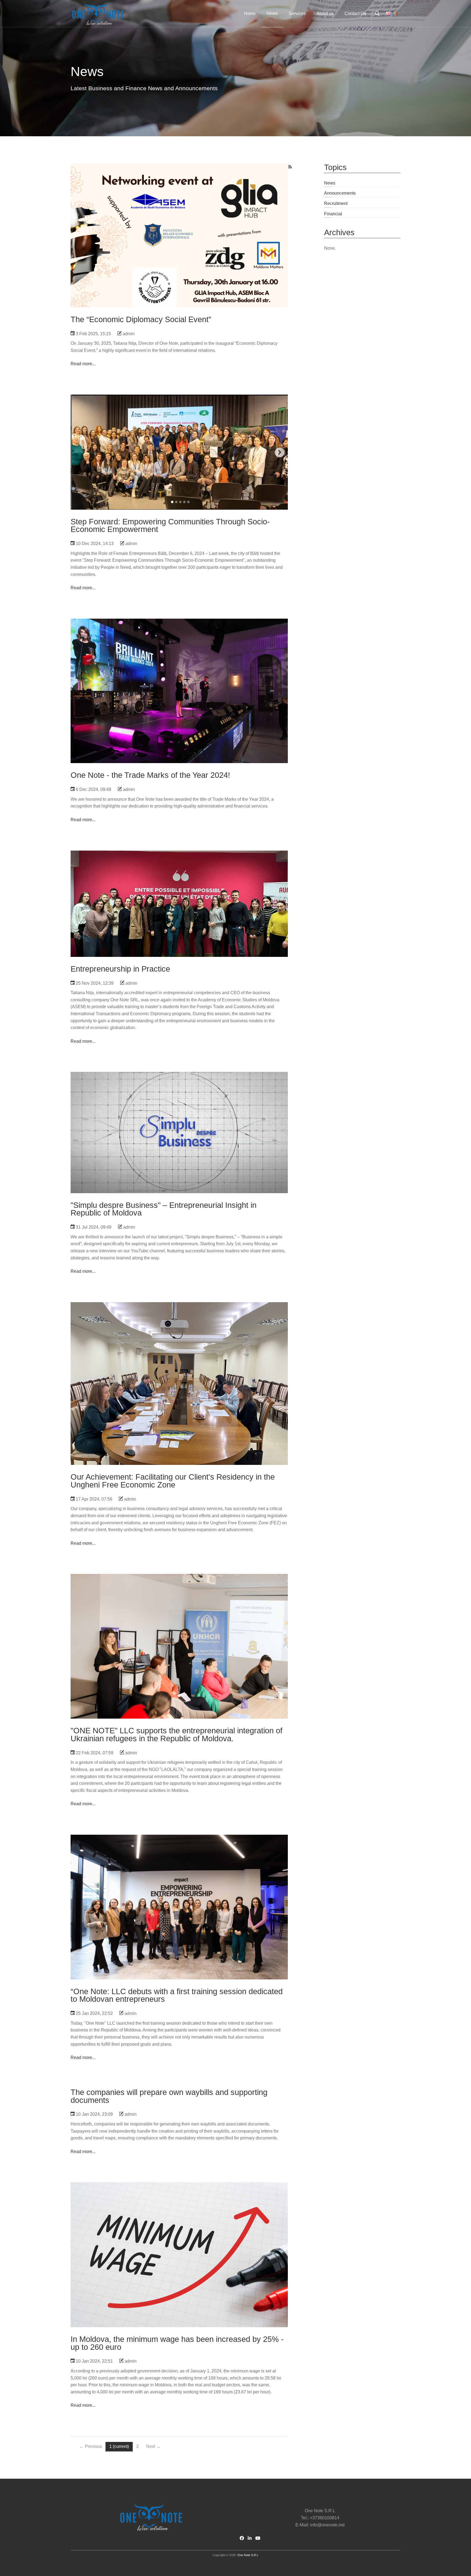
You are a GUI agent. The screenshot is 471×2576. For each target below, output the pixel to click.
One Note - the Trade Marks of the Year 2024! (179, 658)
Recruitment (336, 203)
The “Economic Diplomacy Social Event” (179, 203)
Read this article (179, 210)
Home (250, 13)
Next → (153, 2446)
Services (297, 13)
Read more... (83, 364)
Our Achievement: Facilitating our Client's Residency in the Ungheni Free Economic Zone (179, 1347)
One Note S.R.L (248, 2555)
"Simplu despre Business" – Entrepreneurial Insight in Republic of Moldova (179, 1105)
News (330, 183)
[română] (395, 14)
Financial (333, 214)
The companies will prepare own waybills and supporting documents (169, 2096)
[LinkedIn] (250, 2538)
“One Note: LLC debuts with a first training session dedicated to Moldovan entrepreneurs (179, 1875)
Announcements (340, 193)
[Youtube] (258, 2538)
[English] (388, 14)
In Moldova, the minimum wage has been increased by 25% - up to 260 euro (179, 2222)
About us (325, 13)
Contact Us (355, 13)
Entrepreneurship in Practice (179, 879)
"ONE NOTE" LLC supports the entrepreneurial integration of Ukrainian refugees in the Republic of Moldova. (176, 1735)
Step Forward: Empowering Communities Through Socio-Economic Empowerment (179, 426)
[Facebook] (242, 2538)
